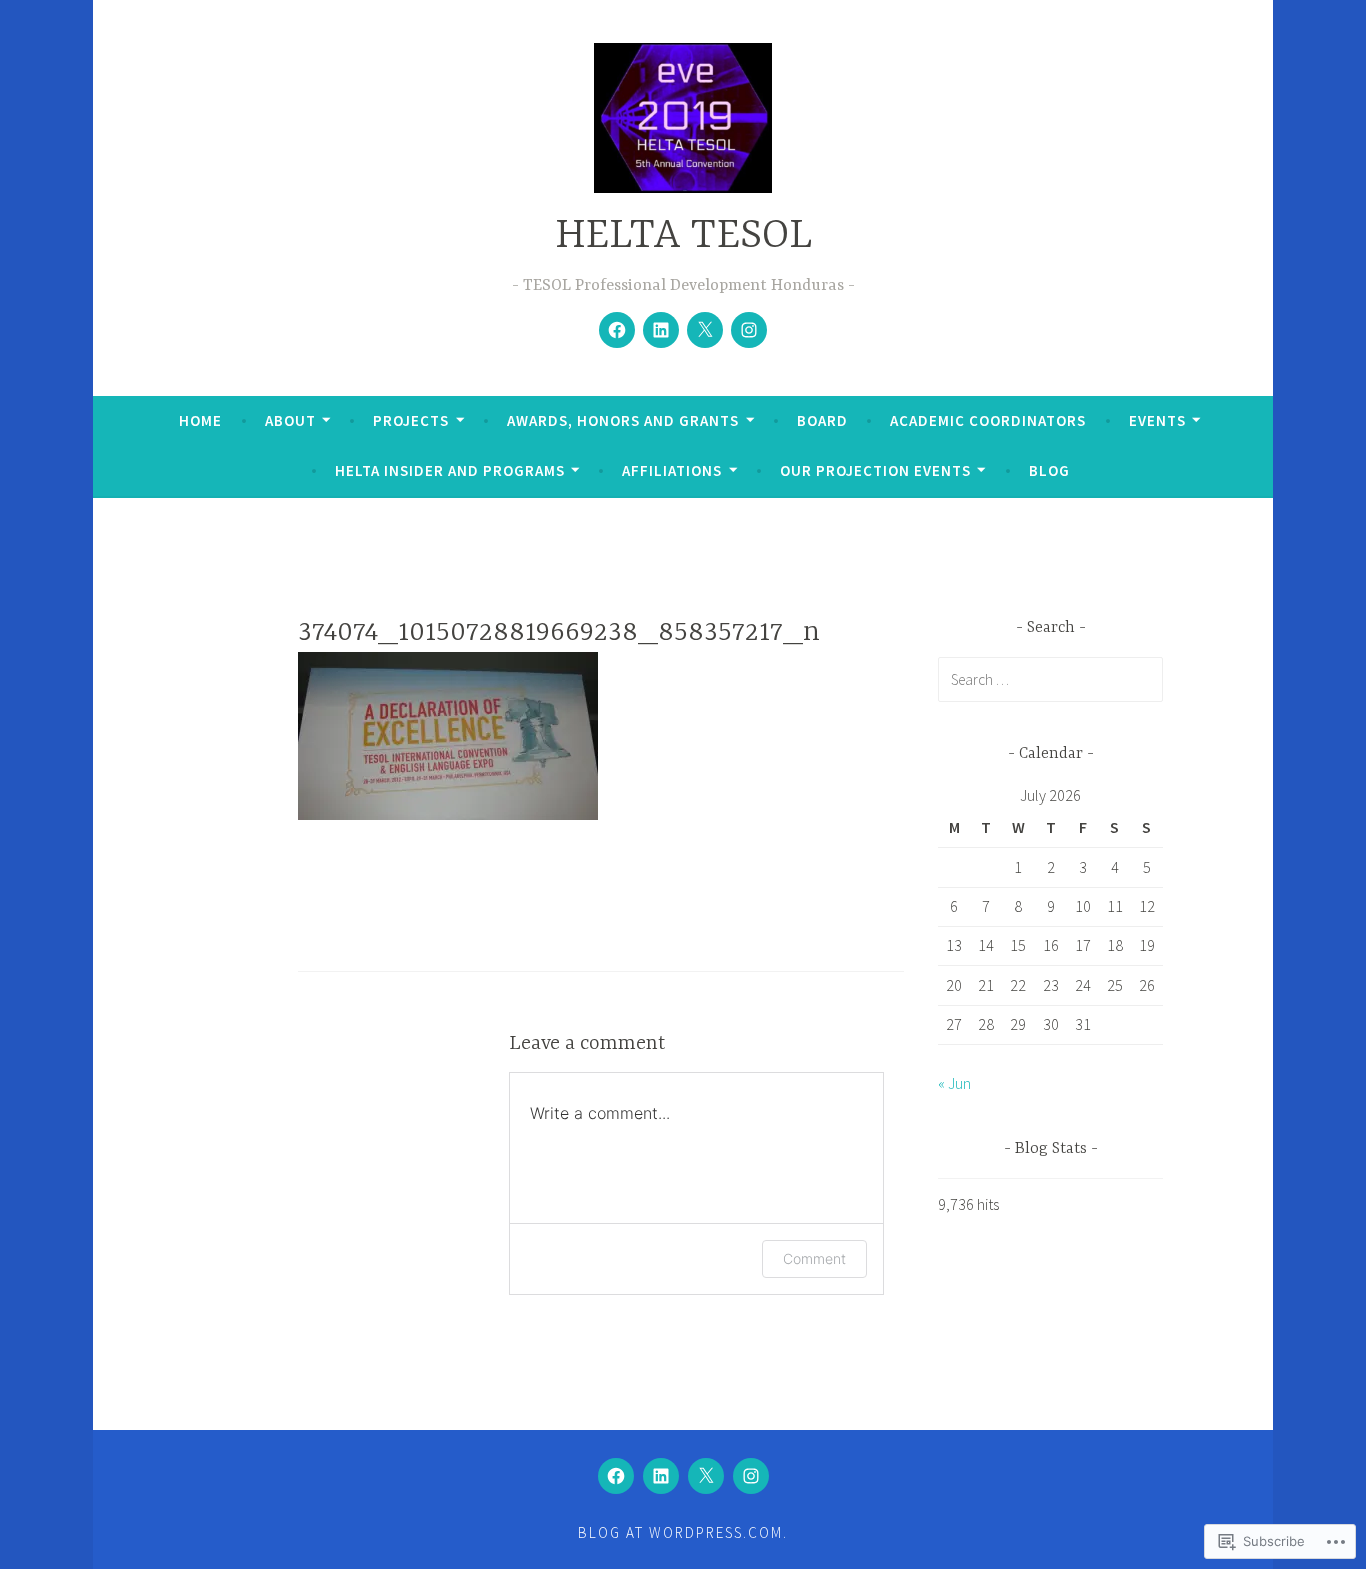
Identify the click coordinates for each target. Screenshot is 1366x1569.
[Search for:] (1050, 679)
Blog (1049, 470)
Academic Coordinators (988, 420)
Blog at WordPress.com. (683, 1532)
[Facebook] (617, 330)
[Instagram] (749, 330)
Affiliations (672, 470)
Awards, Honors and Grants (623, 420)
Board (822, 420)
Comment (814, 1258)
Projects (411, 420)
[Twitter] (705, 330)
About (290, 420)
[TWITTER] (706, 1476)
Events (1157, 420)
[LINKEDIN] (661, 1476)
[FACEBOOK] (616, 1476)
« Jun (954, 1083)
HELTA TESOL (683, 236)
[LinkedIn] (661, 330)
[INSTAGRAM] (751, 1476)
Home (200, 420)
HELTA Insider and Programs (450, 470)
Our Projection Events (875, 470)
